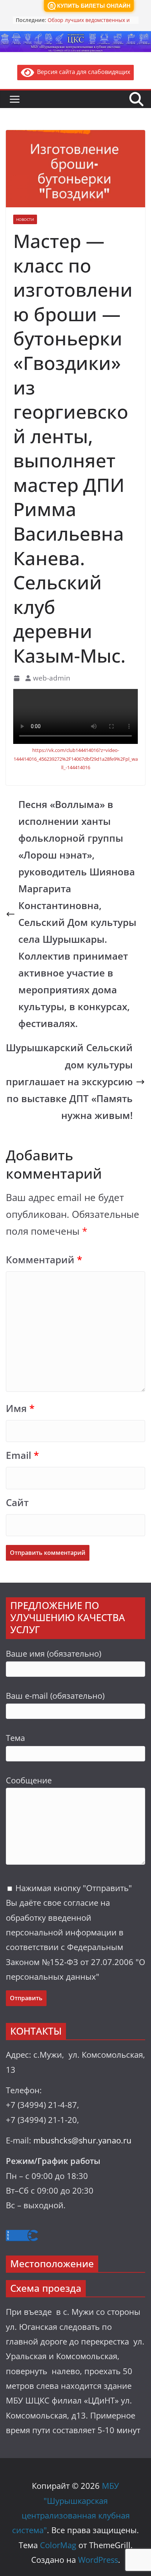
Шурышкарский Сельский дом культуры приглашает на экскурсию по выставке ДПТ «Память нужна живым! (69, 1081)
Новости (25, 219)
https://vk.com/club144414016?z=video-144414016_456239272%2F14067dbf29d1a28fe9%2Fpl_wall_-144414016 (76, 759)
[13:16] (17, 678)
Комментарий (44, 1260)
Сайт (17, 1503)
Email (22, 1455)
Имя (20, 1409)
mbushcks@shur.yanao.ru (82, 2140)
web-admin (52, 678)
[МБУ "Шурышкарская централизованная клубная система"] (75, 36)
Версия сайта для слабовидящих (82, 72)
